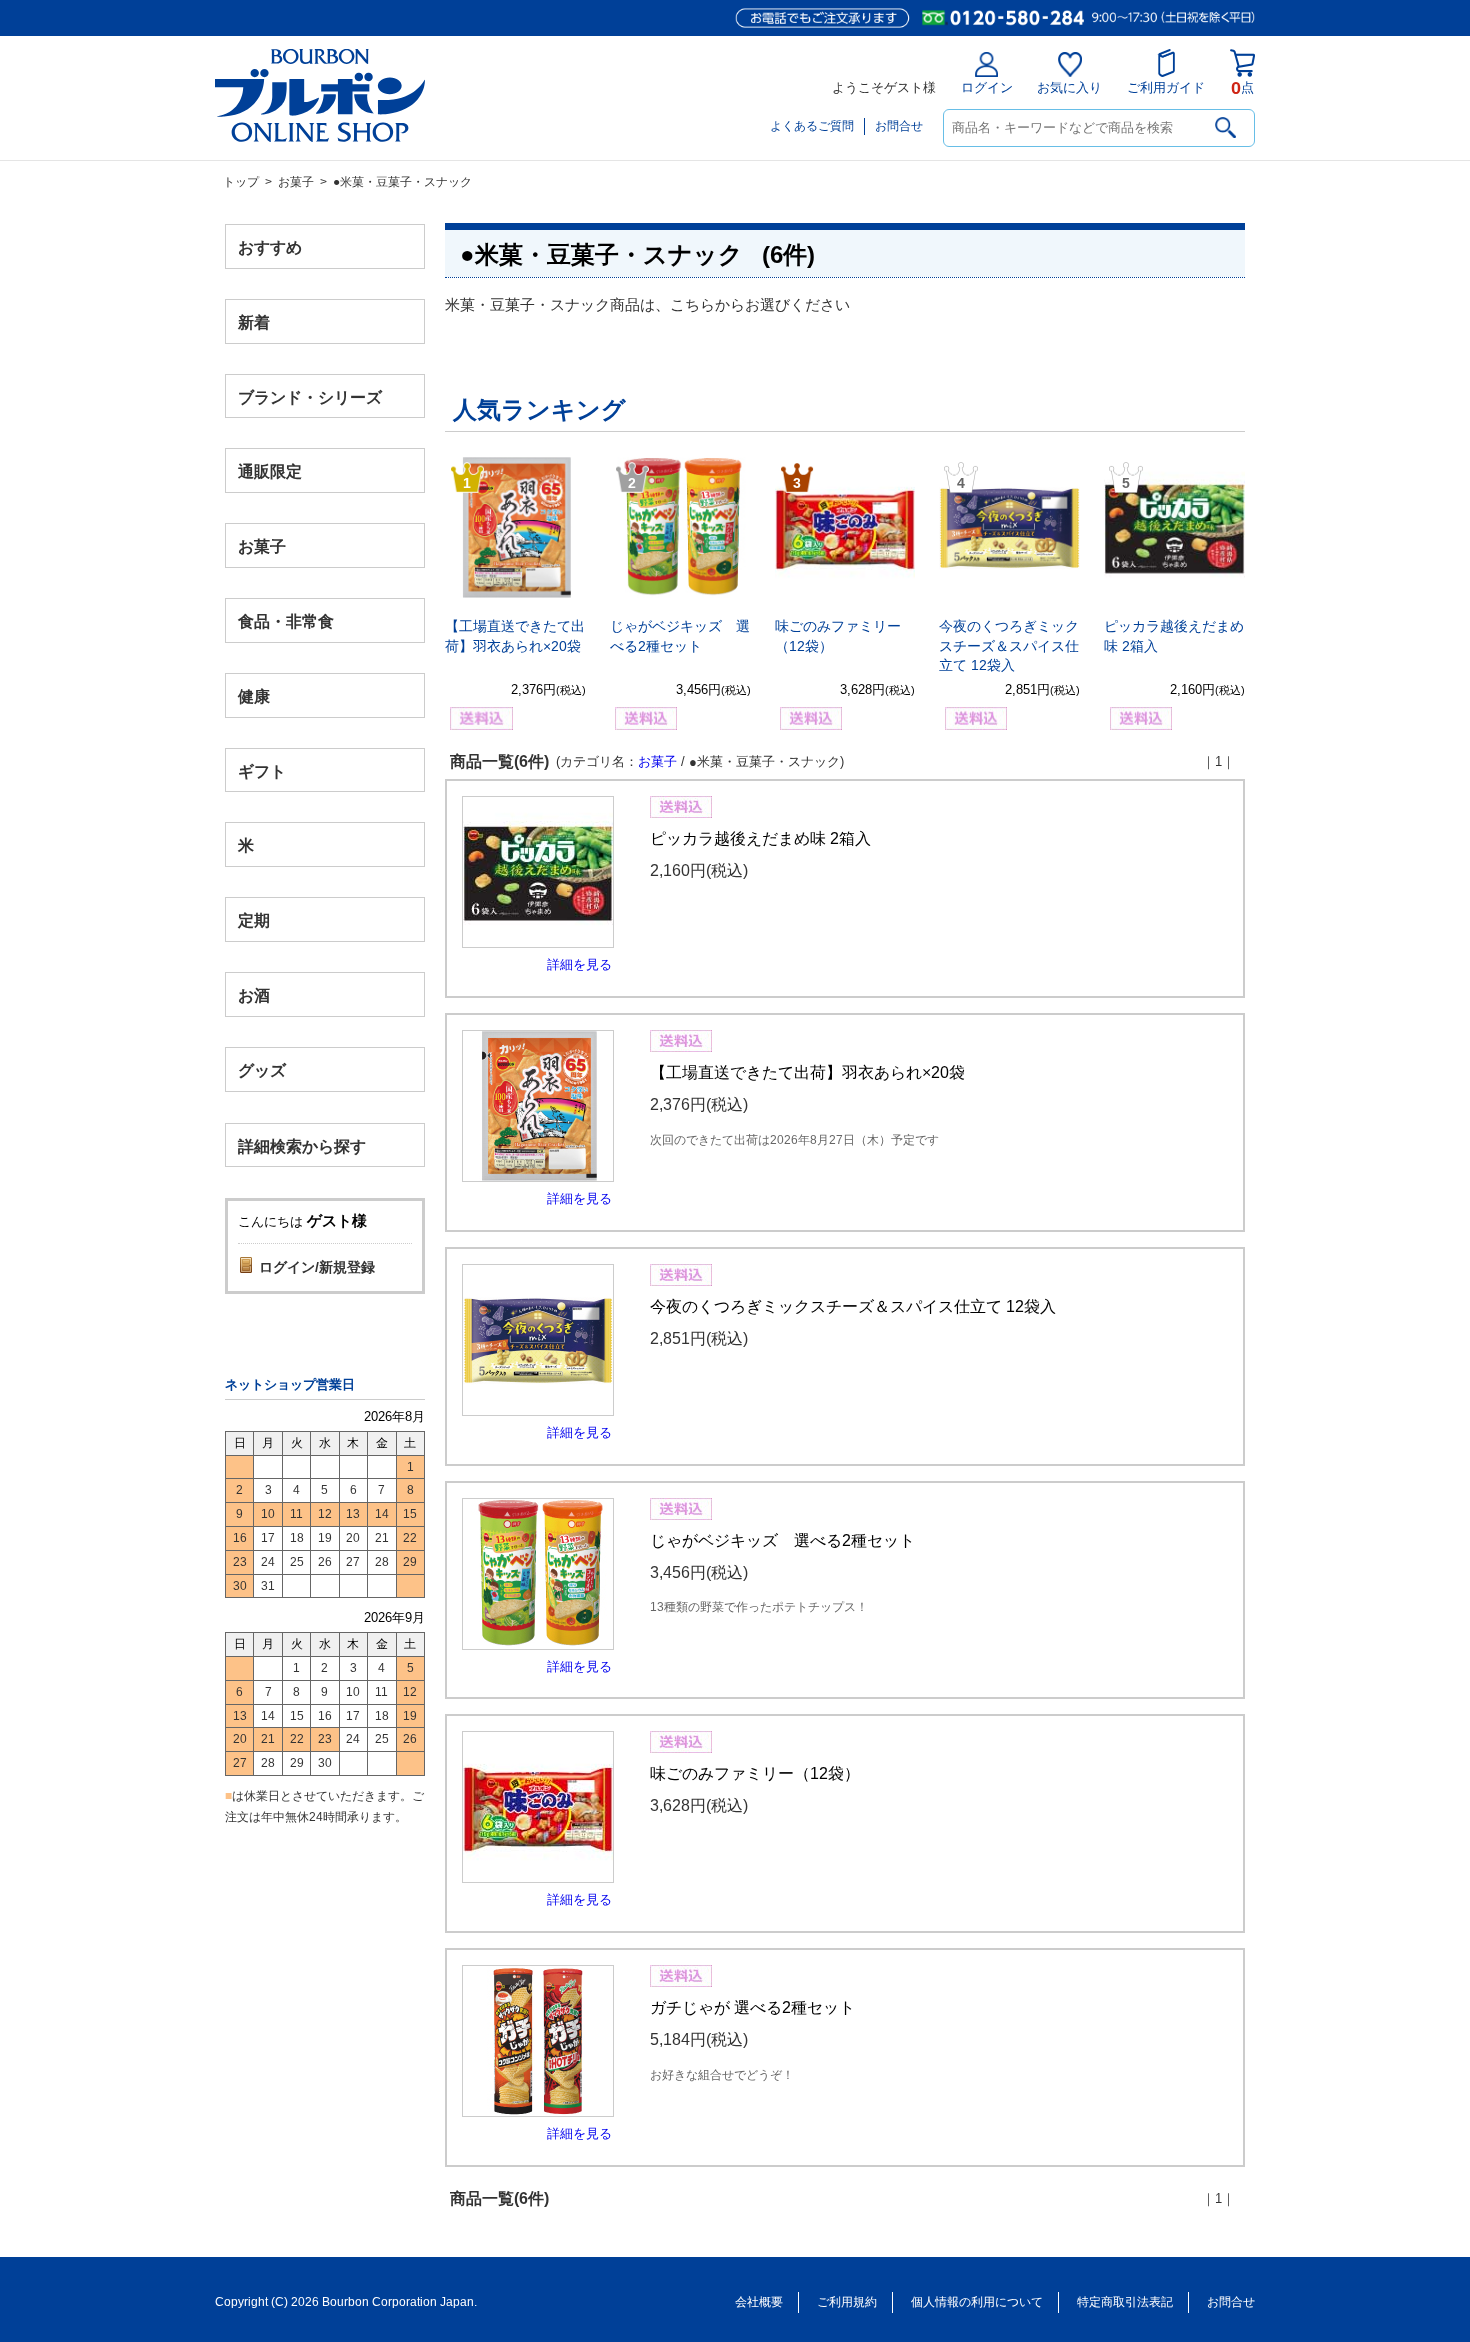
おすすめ (270, 247)
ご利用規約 (847, 2302)
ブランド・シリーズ (310, 396)
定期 (254, 920)
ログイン (987, 87)
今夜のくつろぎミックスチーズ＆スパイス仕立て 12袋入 (1009, 645)
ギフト (262, 770)
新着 (254, 321)
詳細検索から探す (302, 1145)
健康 (254, 695)
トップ (241, 182)
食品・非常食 (286, 621)
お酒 (254, 994)
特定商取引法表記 (1125, 2302)
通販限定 (270, 471)
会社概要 (759, 2302)
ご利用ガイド (1166, 87)
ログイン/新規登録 (317, 1267)
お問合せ (899, 126)
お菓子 (296, 182)
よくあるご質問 (812, 126)
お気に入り (1069, 87)
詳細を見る (579, 964)
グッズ (262, 1069)
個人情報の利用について (977, 2302)
